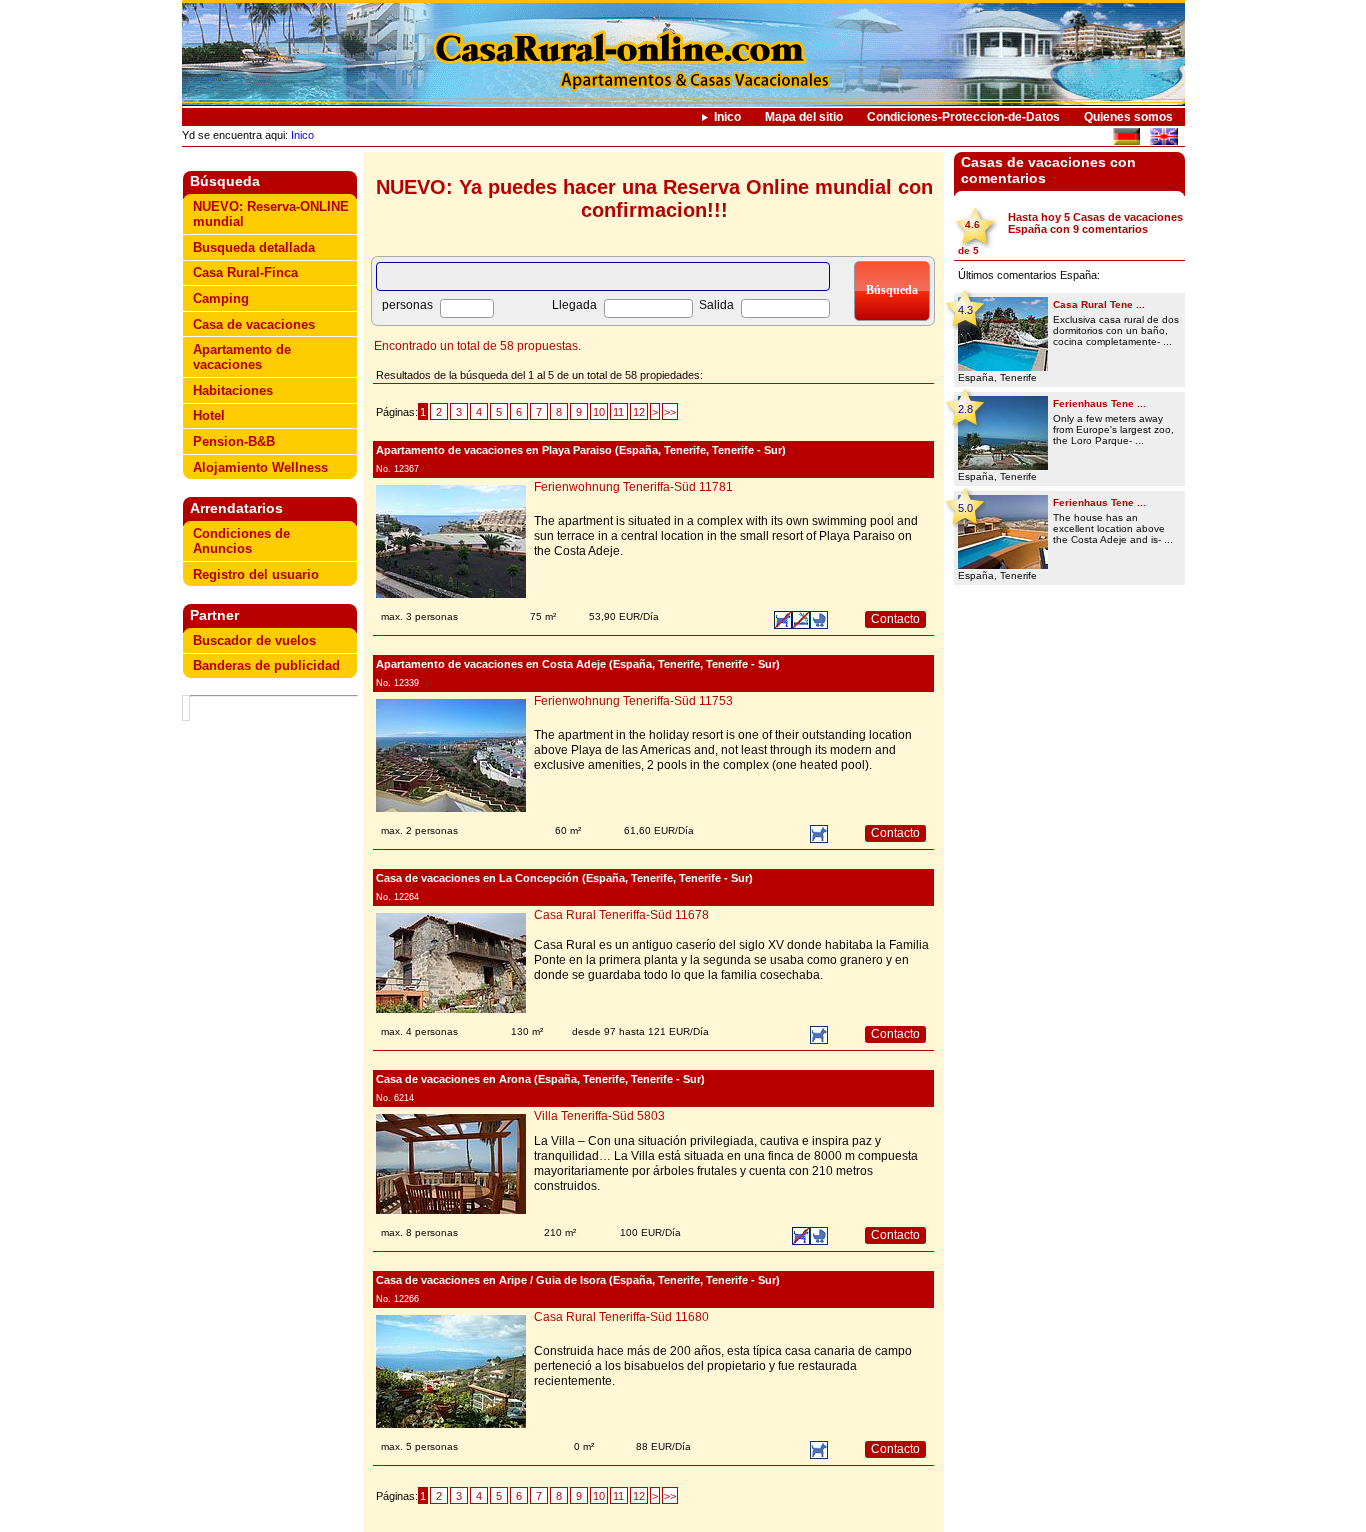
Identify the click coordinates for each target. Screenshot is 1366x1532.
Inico (727, 117)
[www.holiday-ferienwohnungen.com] (1126, 139)
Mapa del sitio (804, 117)
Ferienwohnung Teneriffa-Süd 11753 (633, 701)
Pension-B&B (234, 441)
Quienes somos (1128, 117)
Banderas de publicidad (266, 665)
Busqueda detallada (254, 247)
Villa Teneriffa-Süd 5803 (599, 1116)
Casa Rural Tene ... (1099, 304)
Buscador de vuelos (254, 640)
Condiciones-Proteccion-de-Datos (963, 117)
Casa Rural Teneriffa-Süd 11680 (621, 1317)
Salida (716, 305)
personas (407, 305)
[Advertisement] (274, 1005)
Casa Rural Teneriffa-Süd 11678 (621, 915)
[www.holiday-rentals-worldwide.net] (1163, 139)
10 (599, 412)
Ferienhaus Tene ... (1099, 403)
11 (618, 412)
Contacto (895, 619)
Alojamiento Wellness (260, 467)
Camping (221, 298)
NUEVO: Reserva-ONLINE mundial (271, 214)
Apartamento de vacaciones (242, 357)
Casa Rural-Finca (245, 272)
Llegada (574, 305)
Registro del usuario (256, 574)
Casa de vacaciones (254, 324)
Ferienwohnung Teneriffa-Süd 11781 (633, 487)
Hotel (209, 415)
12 (639, 412)
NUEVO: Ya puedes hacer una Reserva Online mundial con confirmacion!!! (654, 198)
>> (670, 412)
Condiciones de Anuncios (241, 541)
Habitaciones (233, 390)
